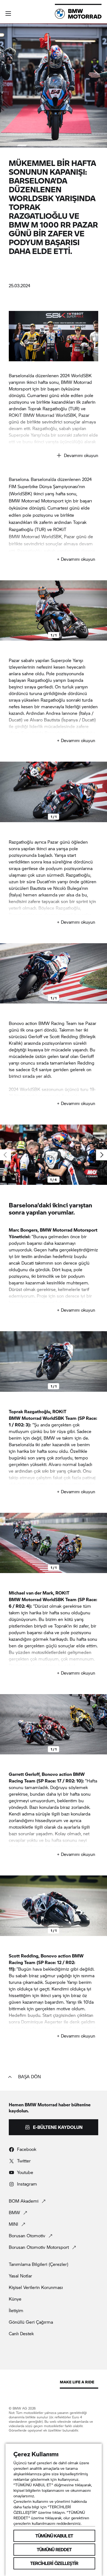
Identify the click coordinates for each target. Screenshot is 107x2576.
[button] (8, 13)
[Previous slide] (5, 610)
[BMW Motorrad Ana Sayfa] (78, 14)
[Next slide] (102, 610)
